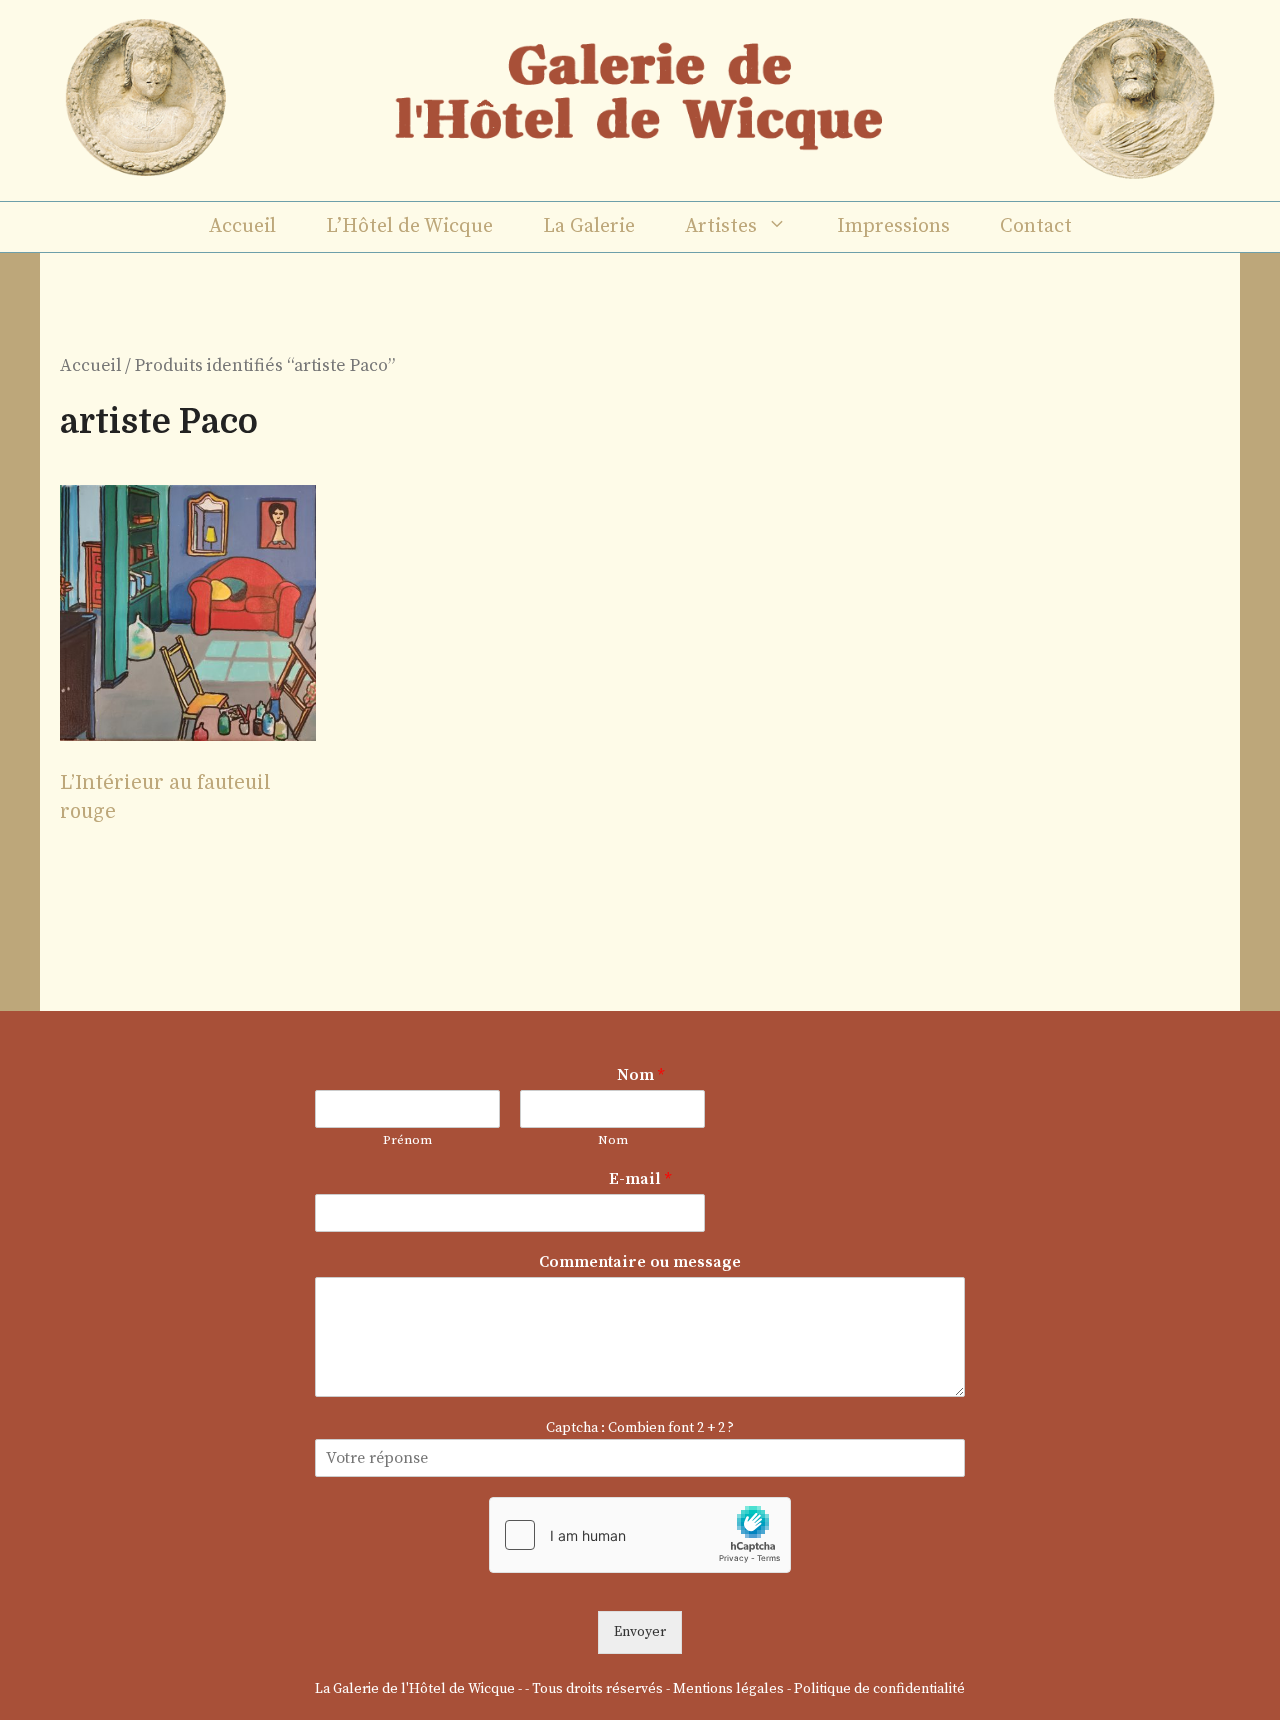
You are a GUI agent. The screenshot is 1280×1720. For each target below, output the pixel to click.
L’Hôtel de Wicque (409, 226)
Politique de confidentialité (879, 1689)
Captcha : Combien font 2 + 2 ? (640, 1428)
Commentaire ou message (640, 1262)
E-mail (640, 1179)
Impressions (893, 226)
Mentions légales (728, 1689)
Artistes (721, 226)
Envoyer (640, 1632)
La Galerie (589, 226)
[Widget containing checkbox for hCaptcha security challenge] (640, 1535)
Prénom (407, 1140)
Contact (1036, 226)
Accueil (242, 226)
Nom (640, 1075)
